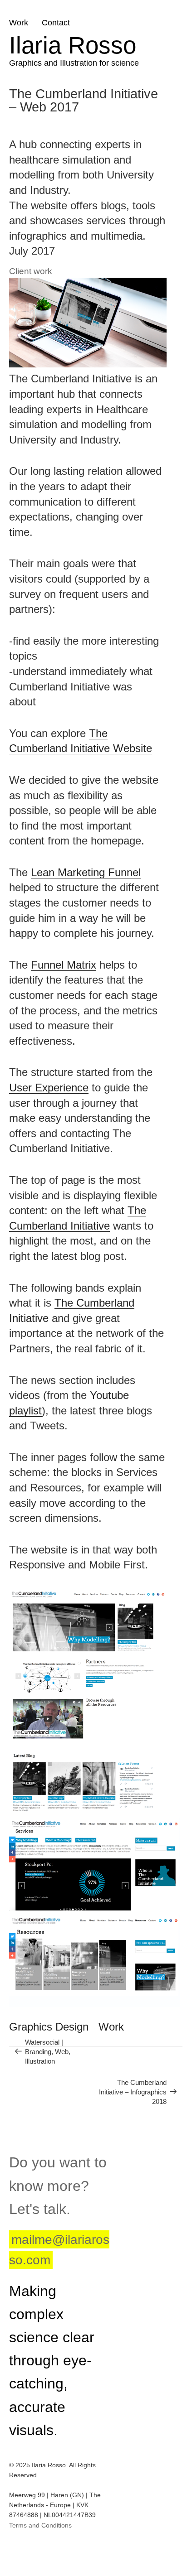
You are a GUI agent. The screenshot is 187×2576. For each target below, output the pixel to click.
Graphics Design (49, 2027)
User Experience (49, 1088)
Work (19, 23)
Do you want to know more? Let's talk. (58, 2185)
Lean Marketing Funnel (86, 872)
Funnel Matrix (64, 965)
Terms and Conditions (40, 2525)
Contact (56, 23)
